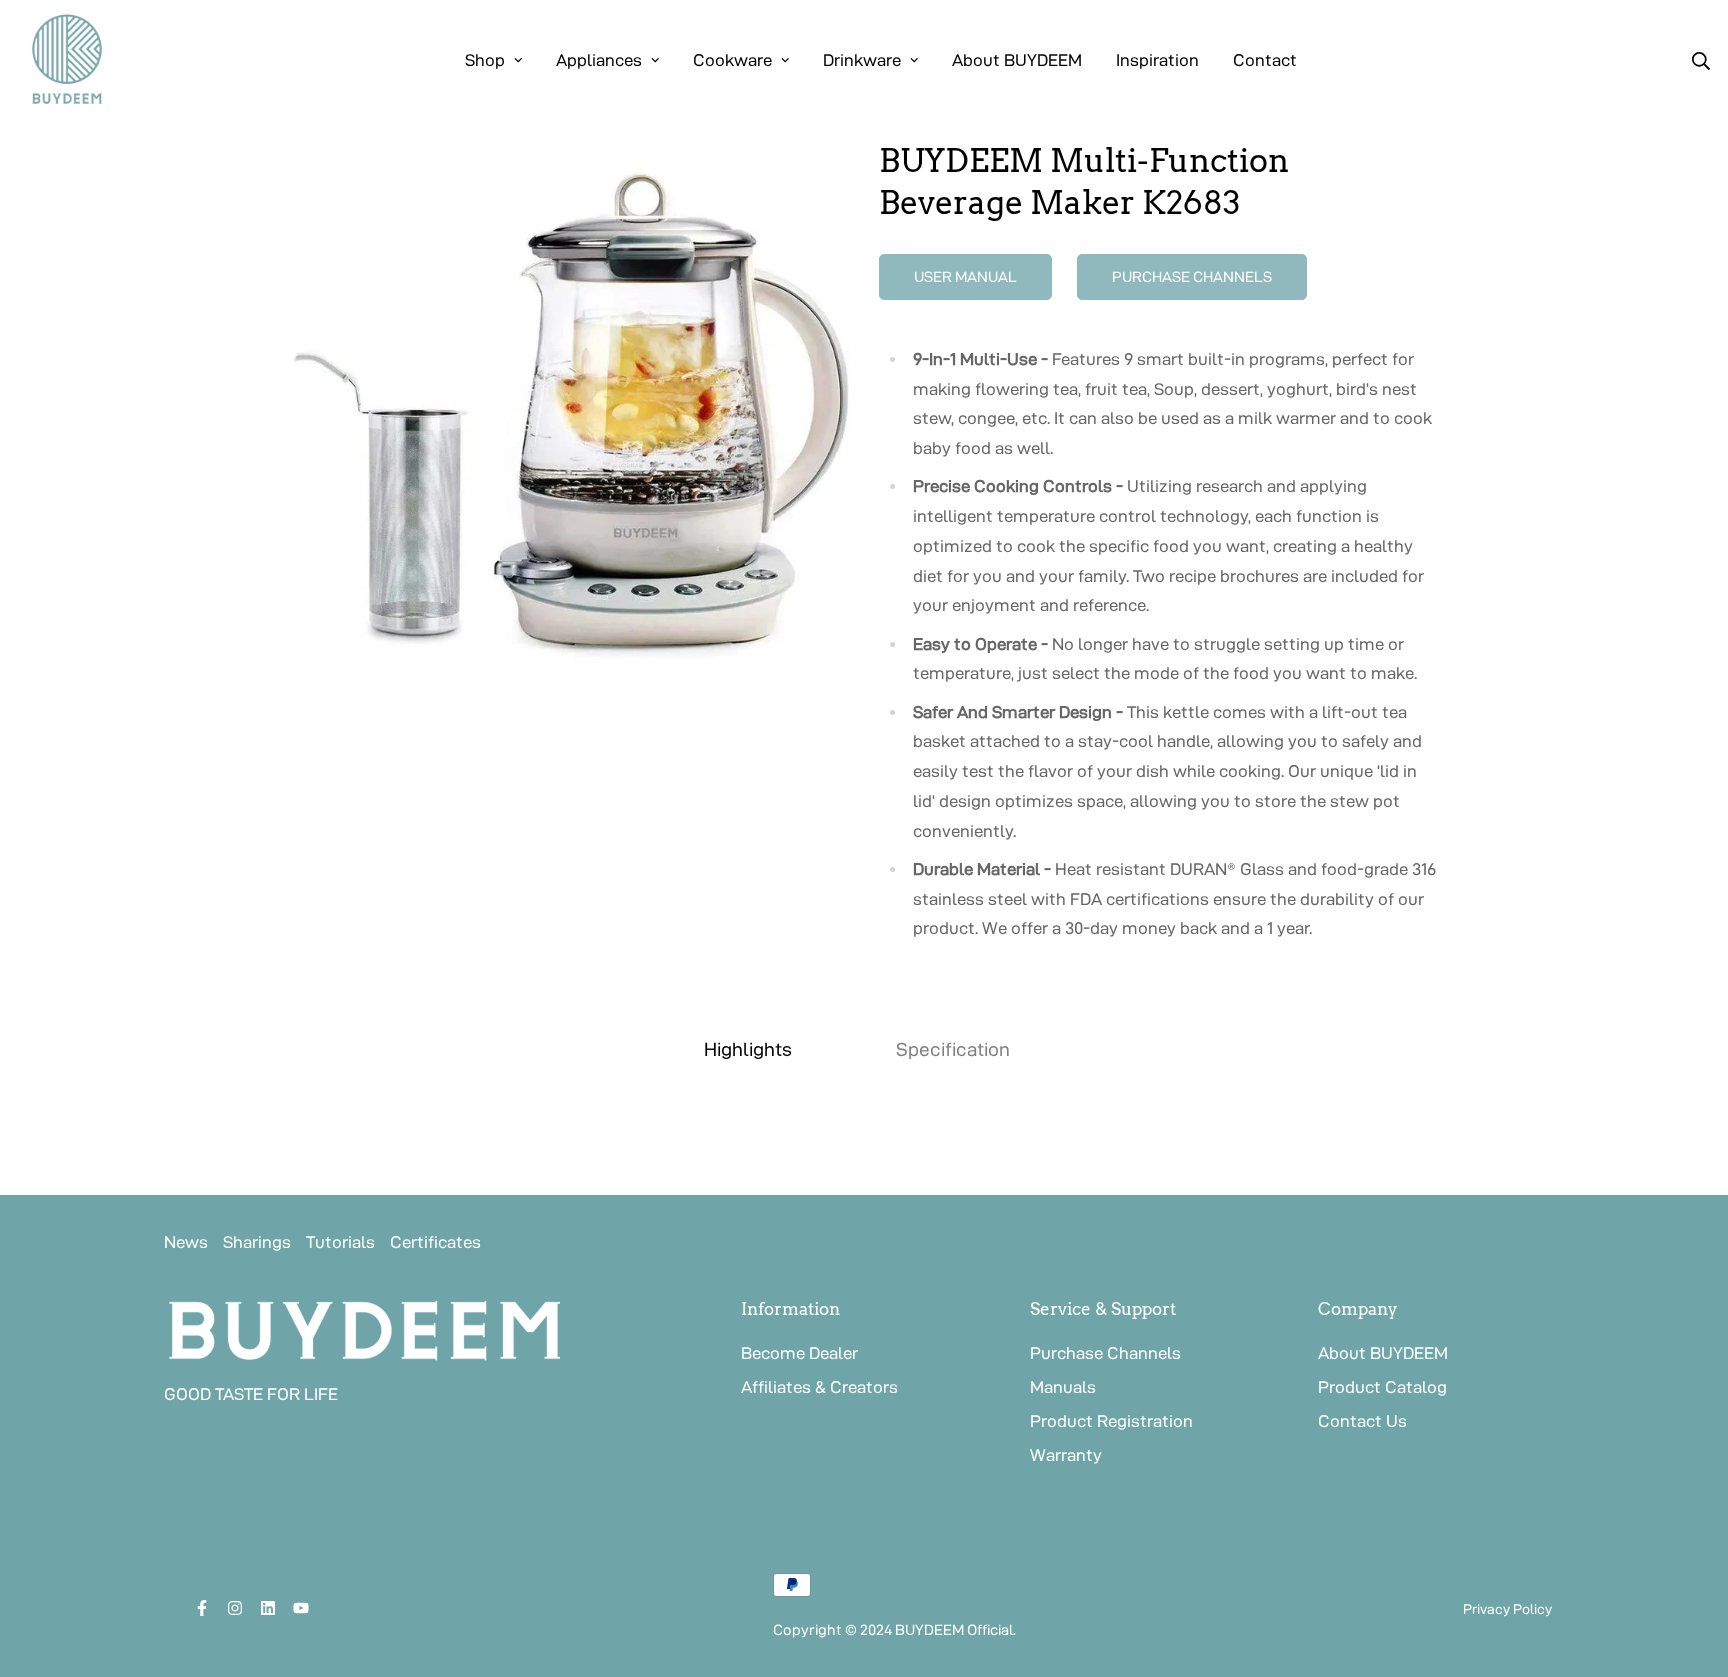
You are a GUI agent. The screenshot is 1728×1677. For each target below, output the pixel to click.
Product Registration (1111, 1421)
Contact (1265, 60)
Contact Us (1362, 1421)
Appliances (599, 60)
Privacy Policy (1507, 1609)
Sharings (257, 1242)
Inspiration (1157, 60)
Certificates (435, 1242)
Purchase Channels (1105, 1353)
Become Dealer (799, 1353)
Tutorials (340, 1242)
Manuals (1063, 1387)
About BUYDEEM (1017, 60)
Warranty (1066, 1455)
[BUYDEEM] (67, 60)
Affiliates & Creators (819, 1387)
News (186, 1242)
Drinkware (862, 60)
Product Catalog (1382, 1387)
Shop (485, 60)
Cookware (732, 60)
